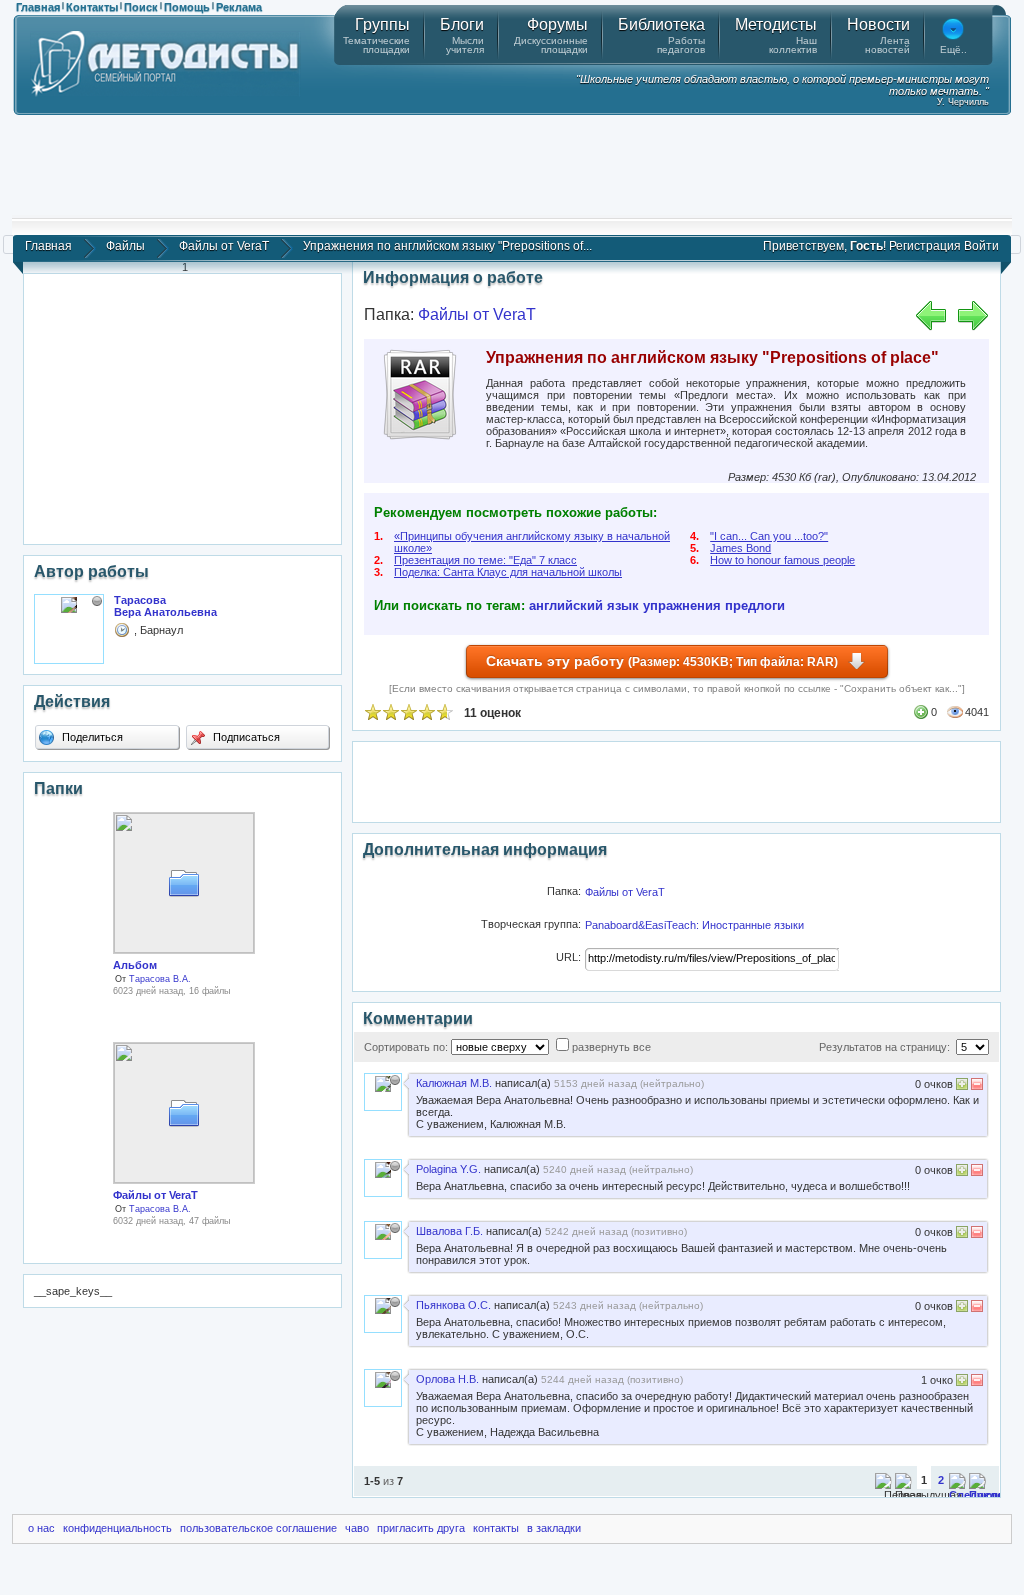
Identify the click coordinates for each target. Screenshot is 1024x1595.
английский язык (584, 605)
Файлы (125, 246)
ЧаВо (357, 1528)
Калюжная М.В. (454, 1083)
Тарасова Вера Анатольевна (165, 606)
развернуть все (611, 1047)
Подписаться (245, 737)
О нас (41, 1528)
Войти (981, 246)
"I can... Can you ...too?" (769, 536)
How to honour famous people (782, 560)
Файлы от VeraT (224, 246)
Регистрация (925, 246)
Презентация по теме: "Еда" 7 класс (485, 560)
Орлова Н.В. (447, 1379)
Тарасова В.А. (160, 979)
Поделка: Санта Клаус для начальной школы (508, 572)
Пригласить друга (421, 1528)
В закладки (554, 1528)
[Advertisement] (512, 165)
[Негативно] (975, 1086)
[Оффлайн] (97, 601)
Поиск (141, 7)
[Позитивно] (962, 1086)
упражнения (682, 605)
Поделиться (91, 737)
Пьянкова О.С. (453, 1305)
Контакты (92, 7)
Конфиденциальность (117, 1528)
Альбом (135, 965)
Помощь (187, 7)
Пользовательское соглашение (258, 1528)
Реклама (239, 7)
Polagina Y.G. (448, 1169)
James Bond (740, 548)
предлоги (755, 605)
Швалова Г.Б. (449, 1231)
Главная (38, 7)
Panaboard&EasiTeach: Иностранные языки (694, 925)
